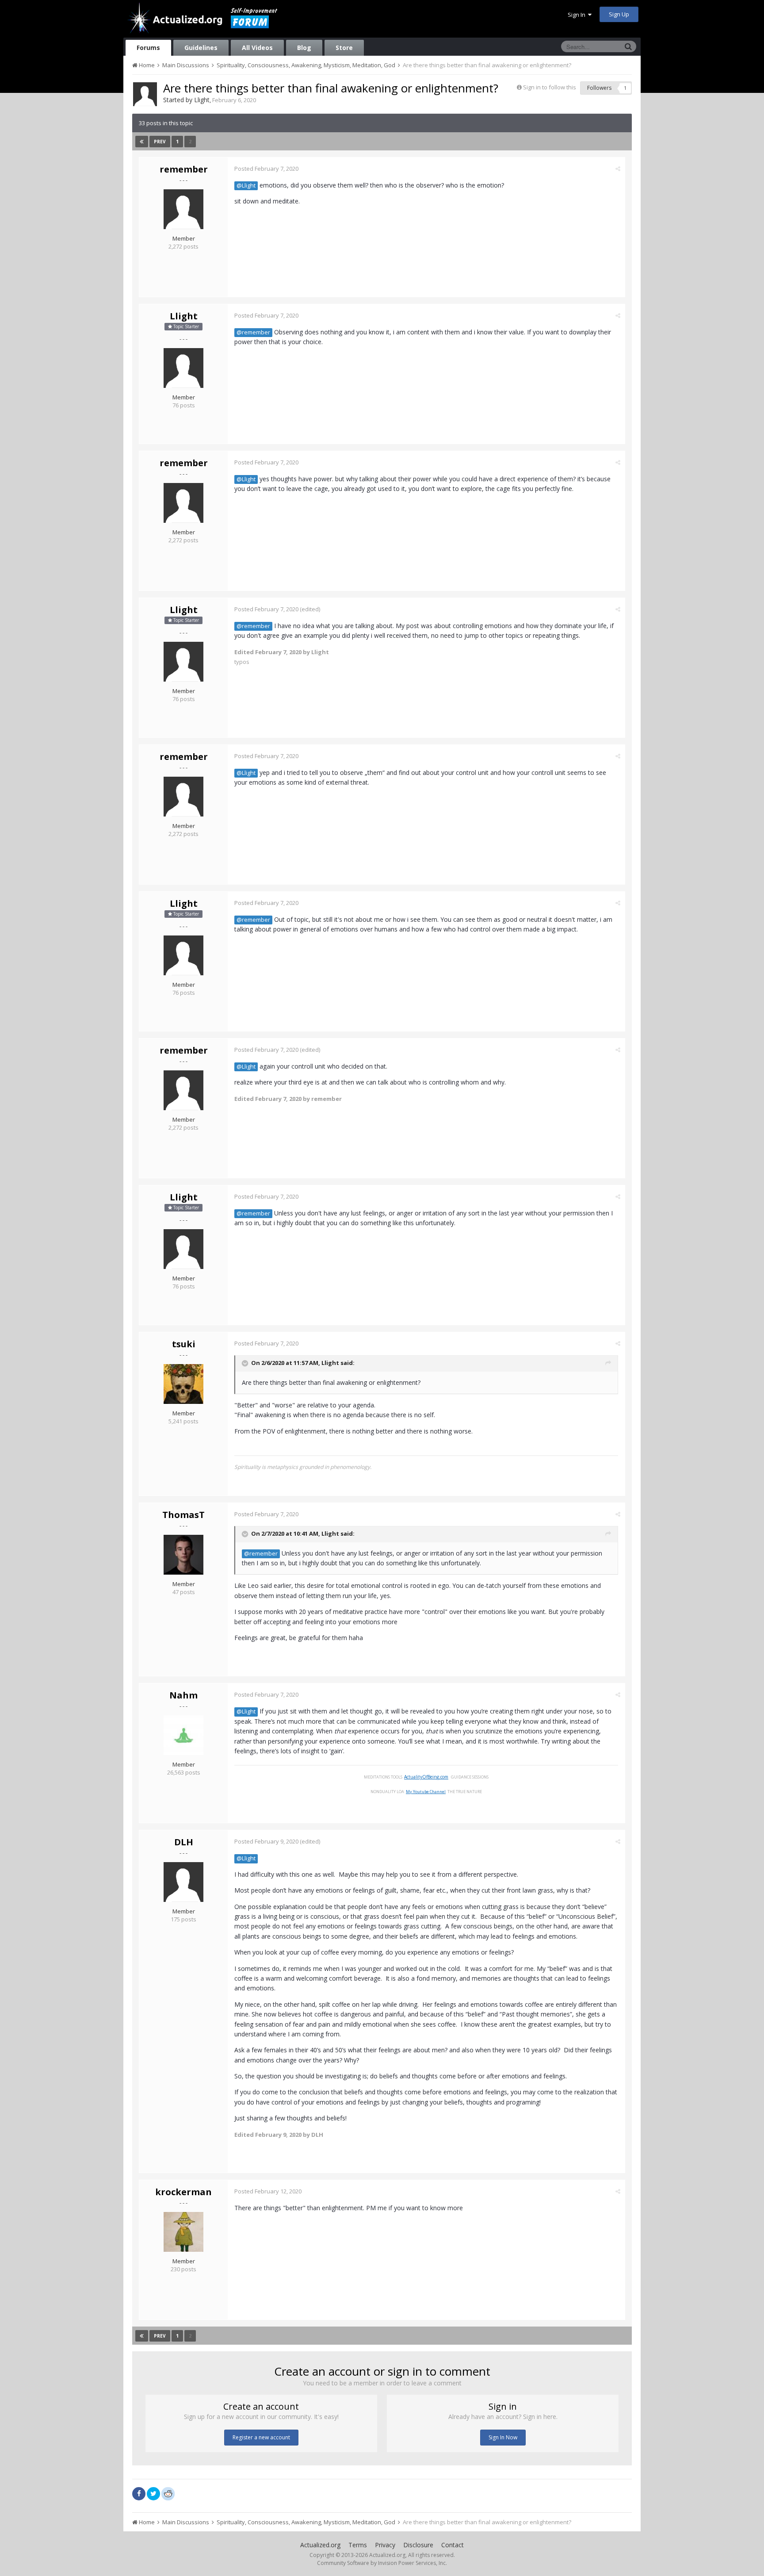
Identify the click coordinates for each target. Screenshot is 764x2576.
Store (344, 48)
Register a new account (261, 2437)
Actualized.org (320, 2545)
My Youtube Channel (426, 1792)
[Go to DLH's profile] (183, 1882)
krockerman (183, 2192)
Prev (160, 142)
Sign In (578, 15)
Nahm (183, 1695)
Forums (148, 48)
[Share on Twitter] (153, 2494)
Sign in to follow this (550, 87)
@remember (253, 332)
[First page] (142, 142)
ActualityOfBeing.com (426, 1777)
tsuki (184, 1344)
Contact (453, 2545)
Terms (358, 2545)
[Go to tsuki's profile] (183, 1384)
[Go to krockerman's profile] (183, 2232)
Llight (202, 100)
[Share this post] (618, 169)
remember (184, 169)
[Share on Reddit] (168, 2493)
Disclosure (418, 2545)
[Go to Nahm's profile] (183, 1735)
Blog (304, 48)
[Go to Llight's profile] (145, 94)
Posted (266, 169)
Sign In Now (503, 2437)
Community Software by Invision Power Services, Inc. (382, 2563)
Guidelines (201, 48)
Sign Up (619, 14)
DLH (184, 1842)
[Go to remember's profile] (183, 209)
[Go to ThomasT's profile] (183, 1555)
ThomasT (183, 1515)
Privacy (385, 2545)
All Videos (257, 48)
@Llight (246, 186)
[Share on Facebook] (139, 2494)
